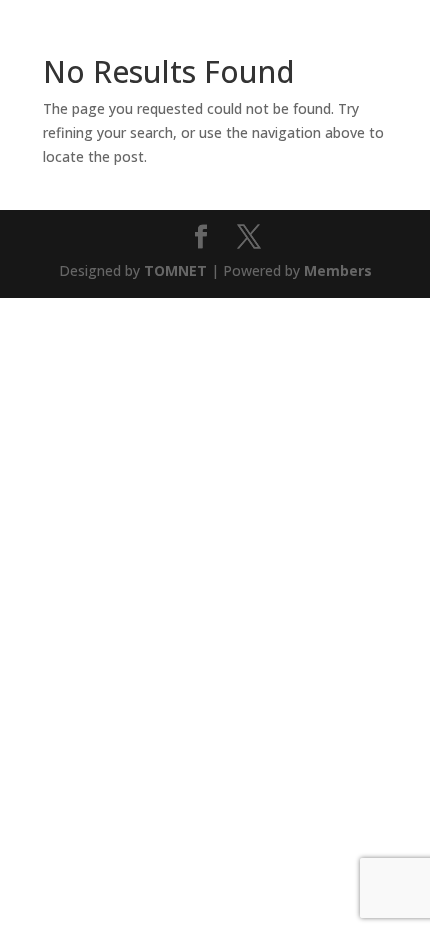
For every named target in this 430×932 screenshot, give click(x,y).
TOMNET (175, 270)
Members (338, 270)
